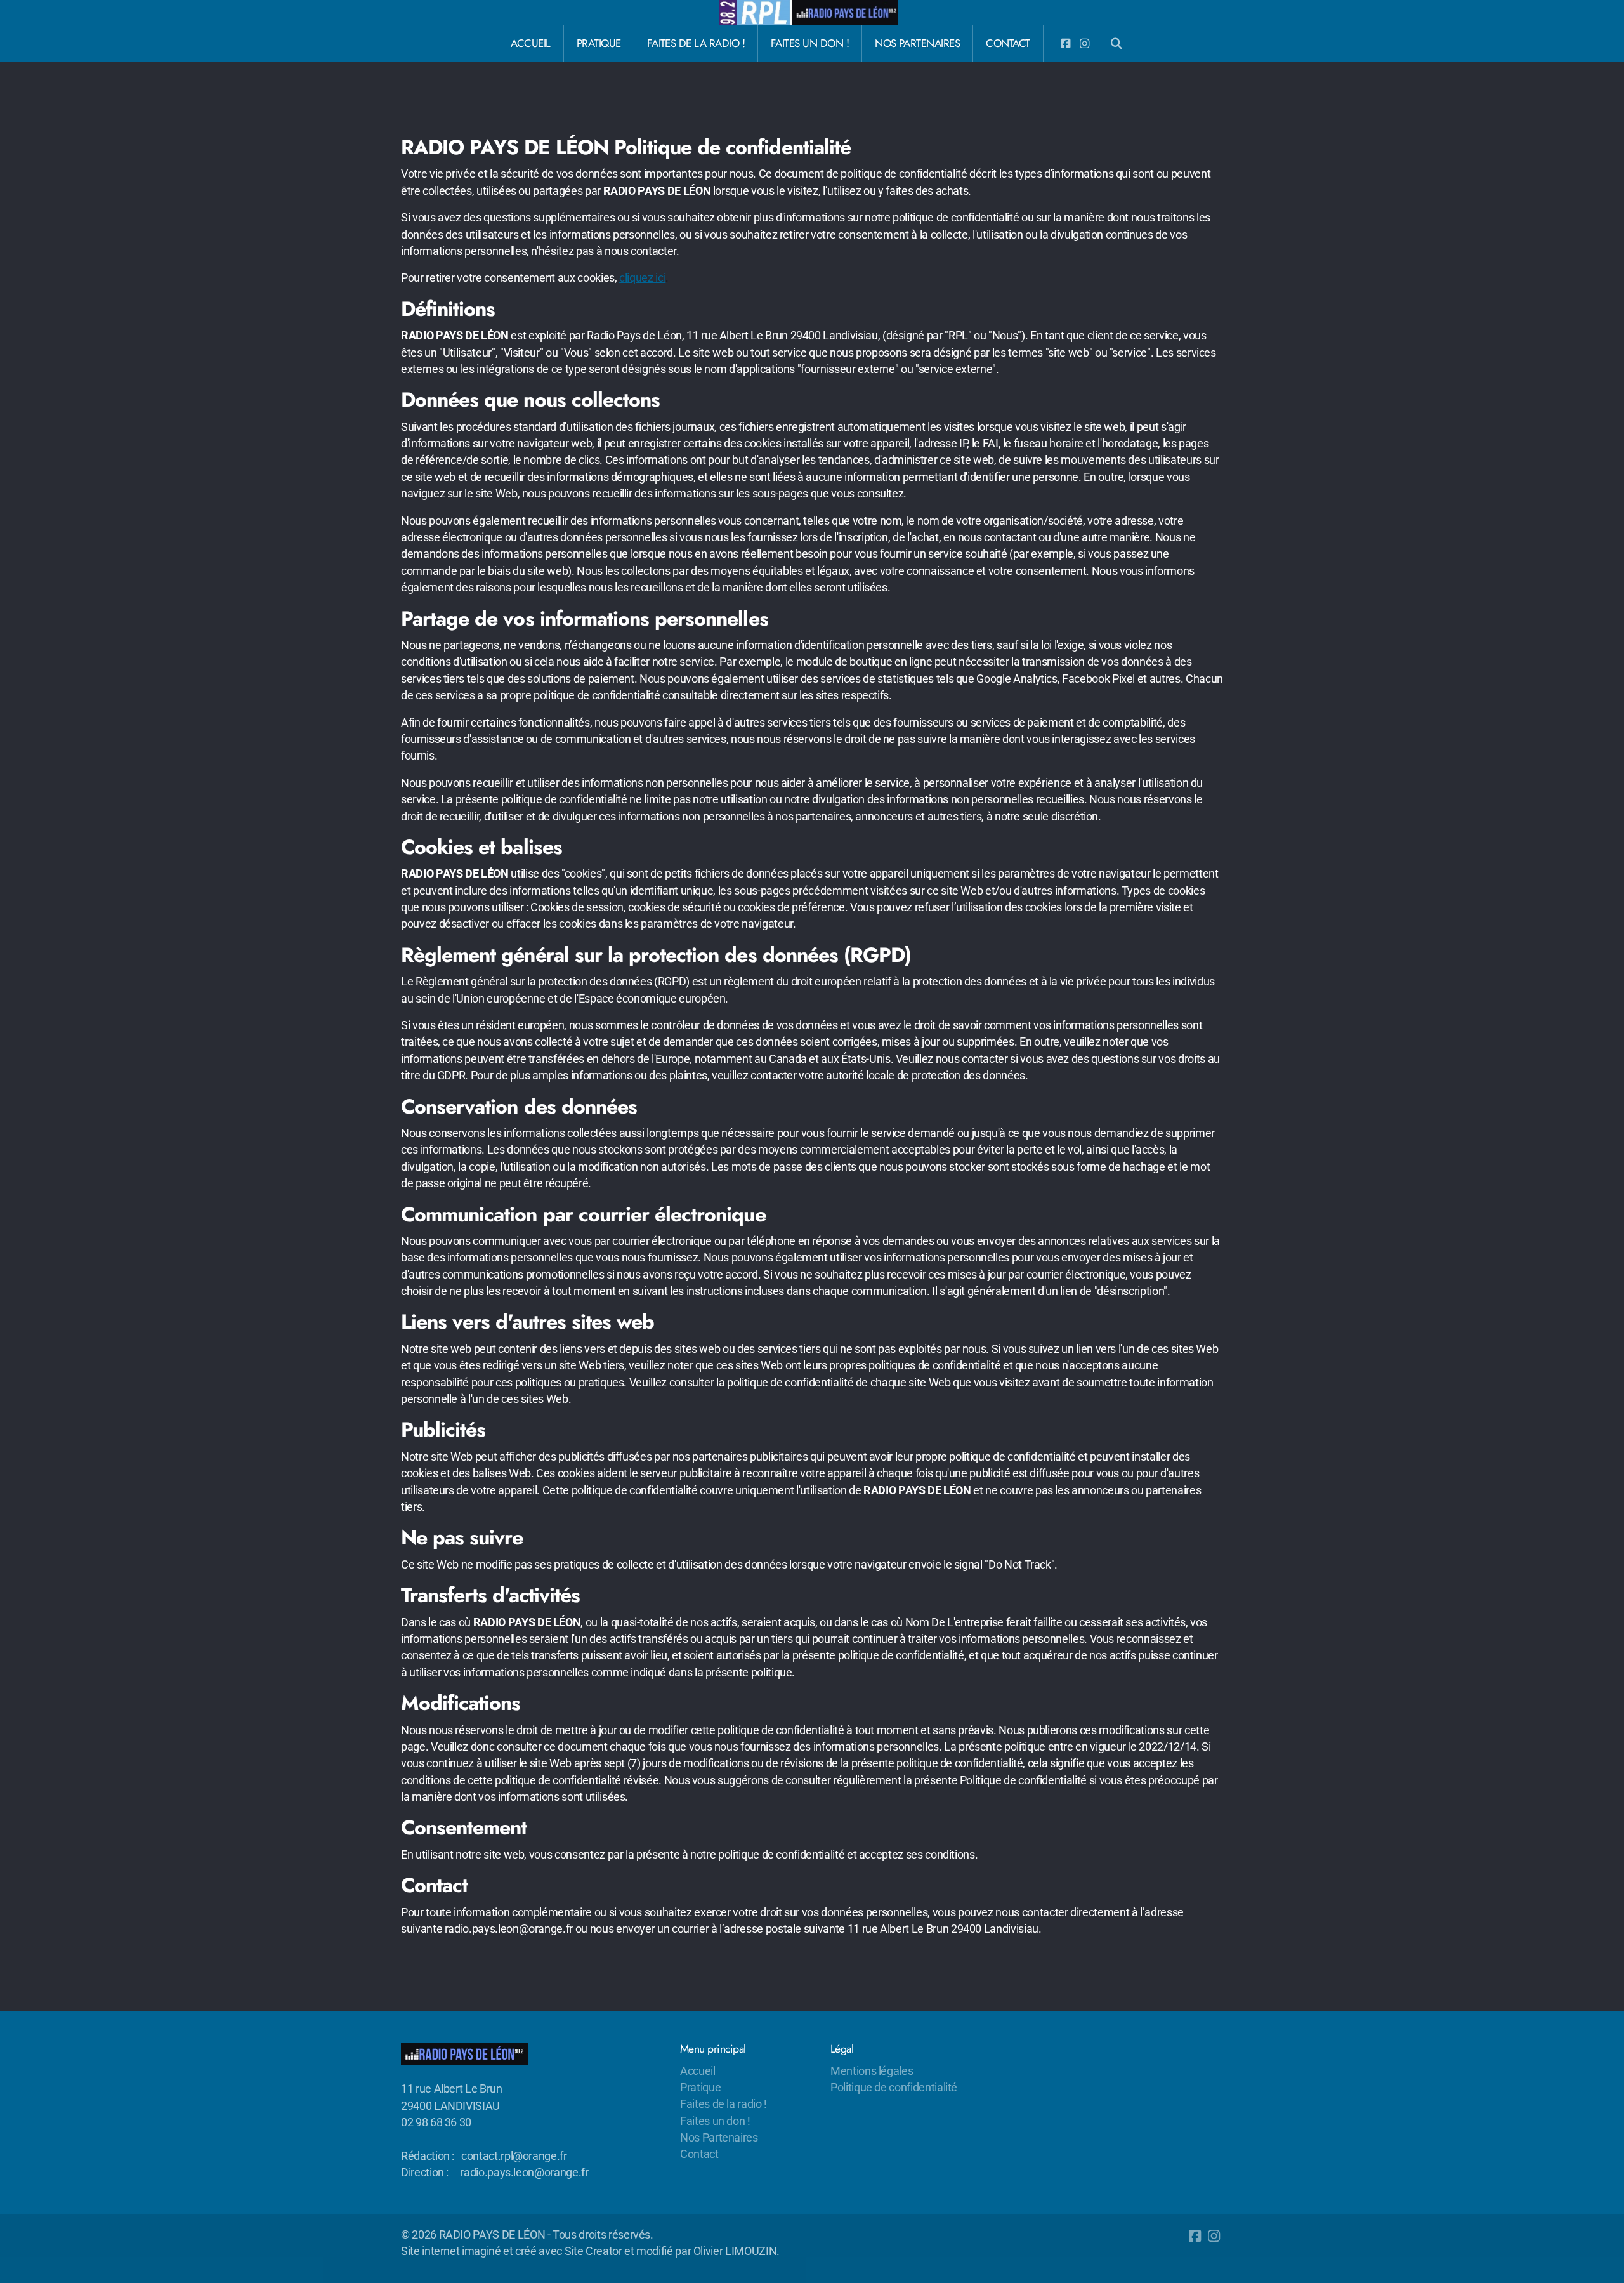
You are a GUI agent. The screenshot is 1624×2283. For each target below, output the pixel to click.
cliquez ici (642, 278)
